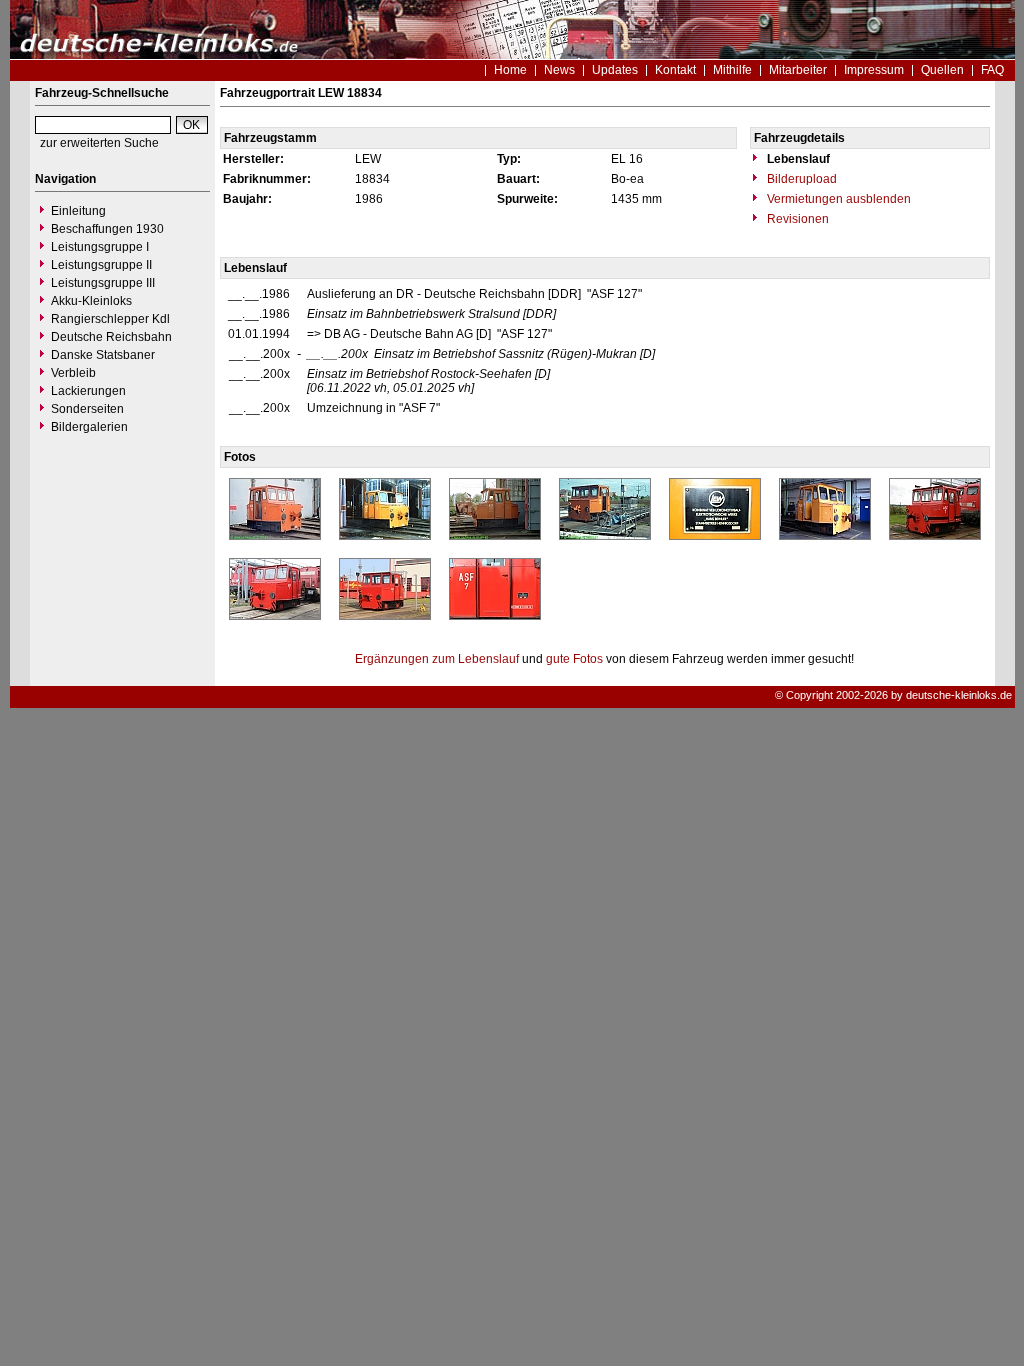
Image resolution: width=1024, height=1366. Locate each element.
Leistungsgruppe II (101, 265)
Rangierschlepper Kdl (110, 319)
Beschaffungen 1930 (107, 229)
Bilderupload (800, 179)
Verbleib (73, 373)
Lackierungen (88, 391)
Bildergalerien (89, 427)
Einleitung (78, 211)
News (559, 70)
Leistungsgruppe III (103, 283)
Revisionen (796, 219)
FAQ (992, 70)
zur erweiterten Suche (99, 143)
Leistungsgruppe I (100, 247)
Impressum (874, 70)
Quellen (942, 70)
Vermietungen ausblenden (837, 199)
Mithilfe (732, 70)
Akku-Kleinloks (91, 301)
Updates (615, 70)
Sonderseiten (87, 409)
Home (510, 70)
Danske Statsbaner (103, 355)
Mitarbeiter (798, 70)
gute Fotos (574, 659)
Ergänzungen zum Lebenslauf (437, 659)
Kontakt (675, 70)
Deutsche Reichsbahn (111, 337)
